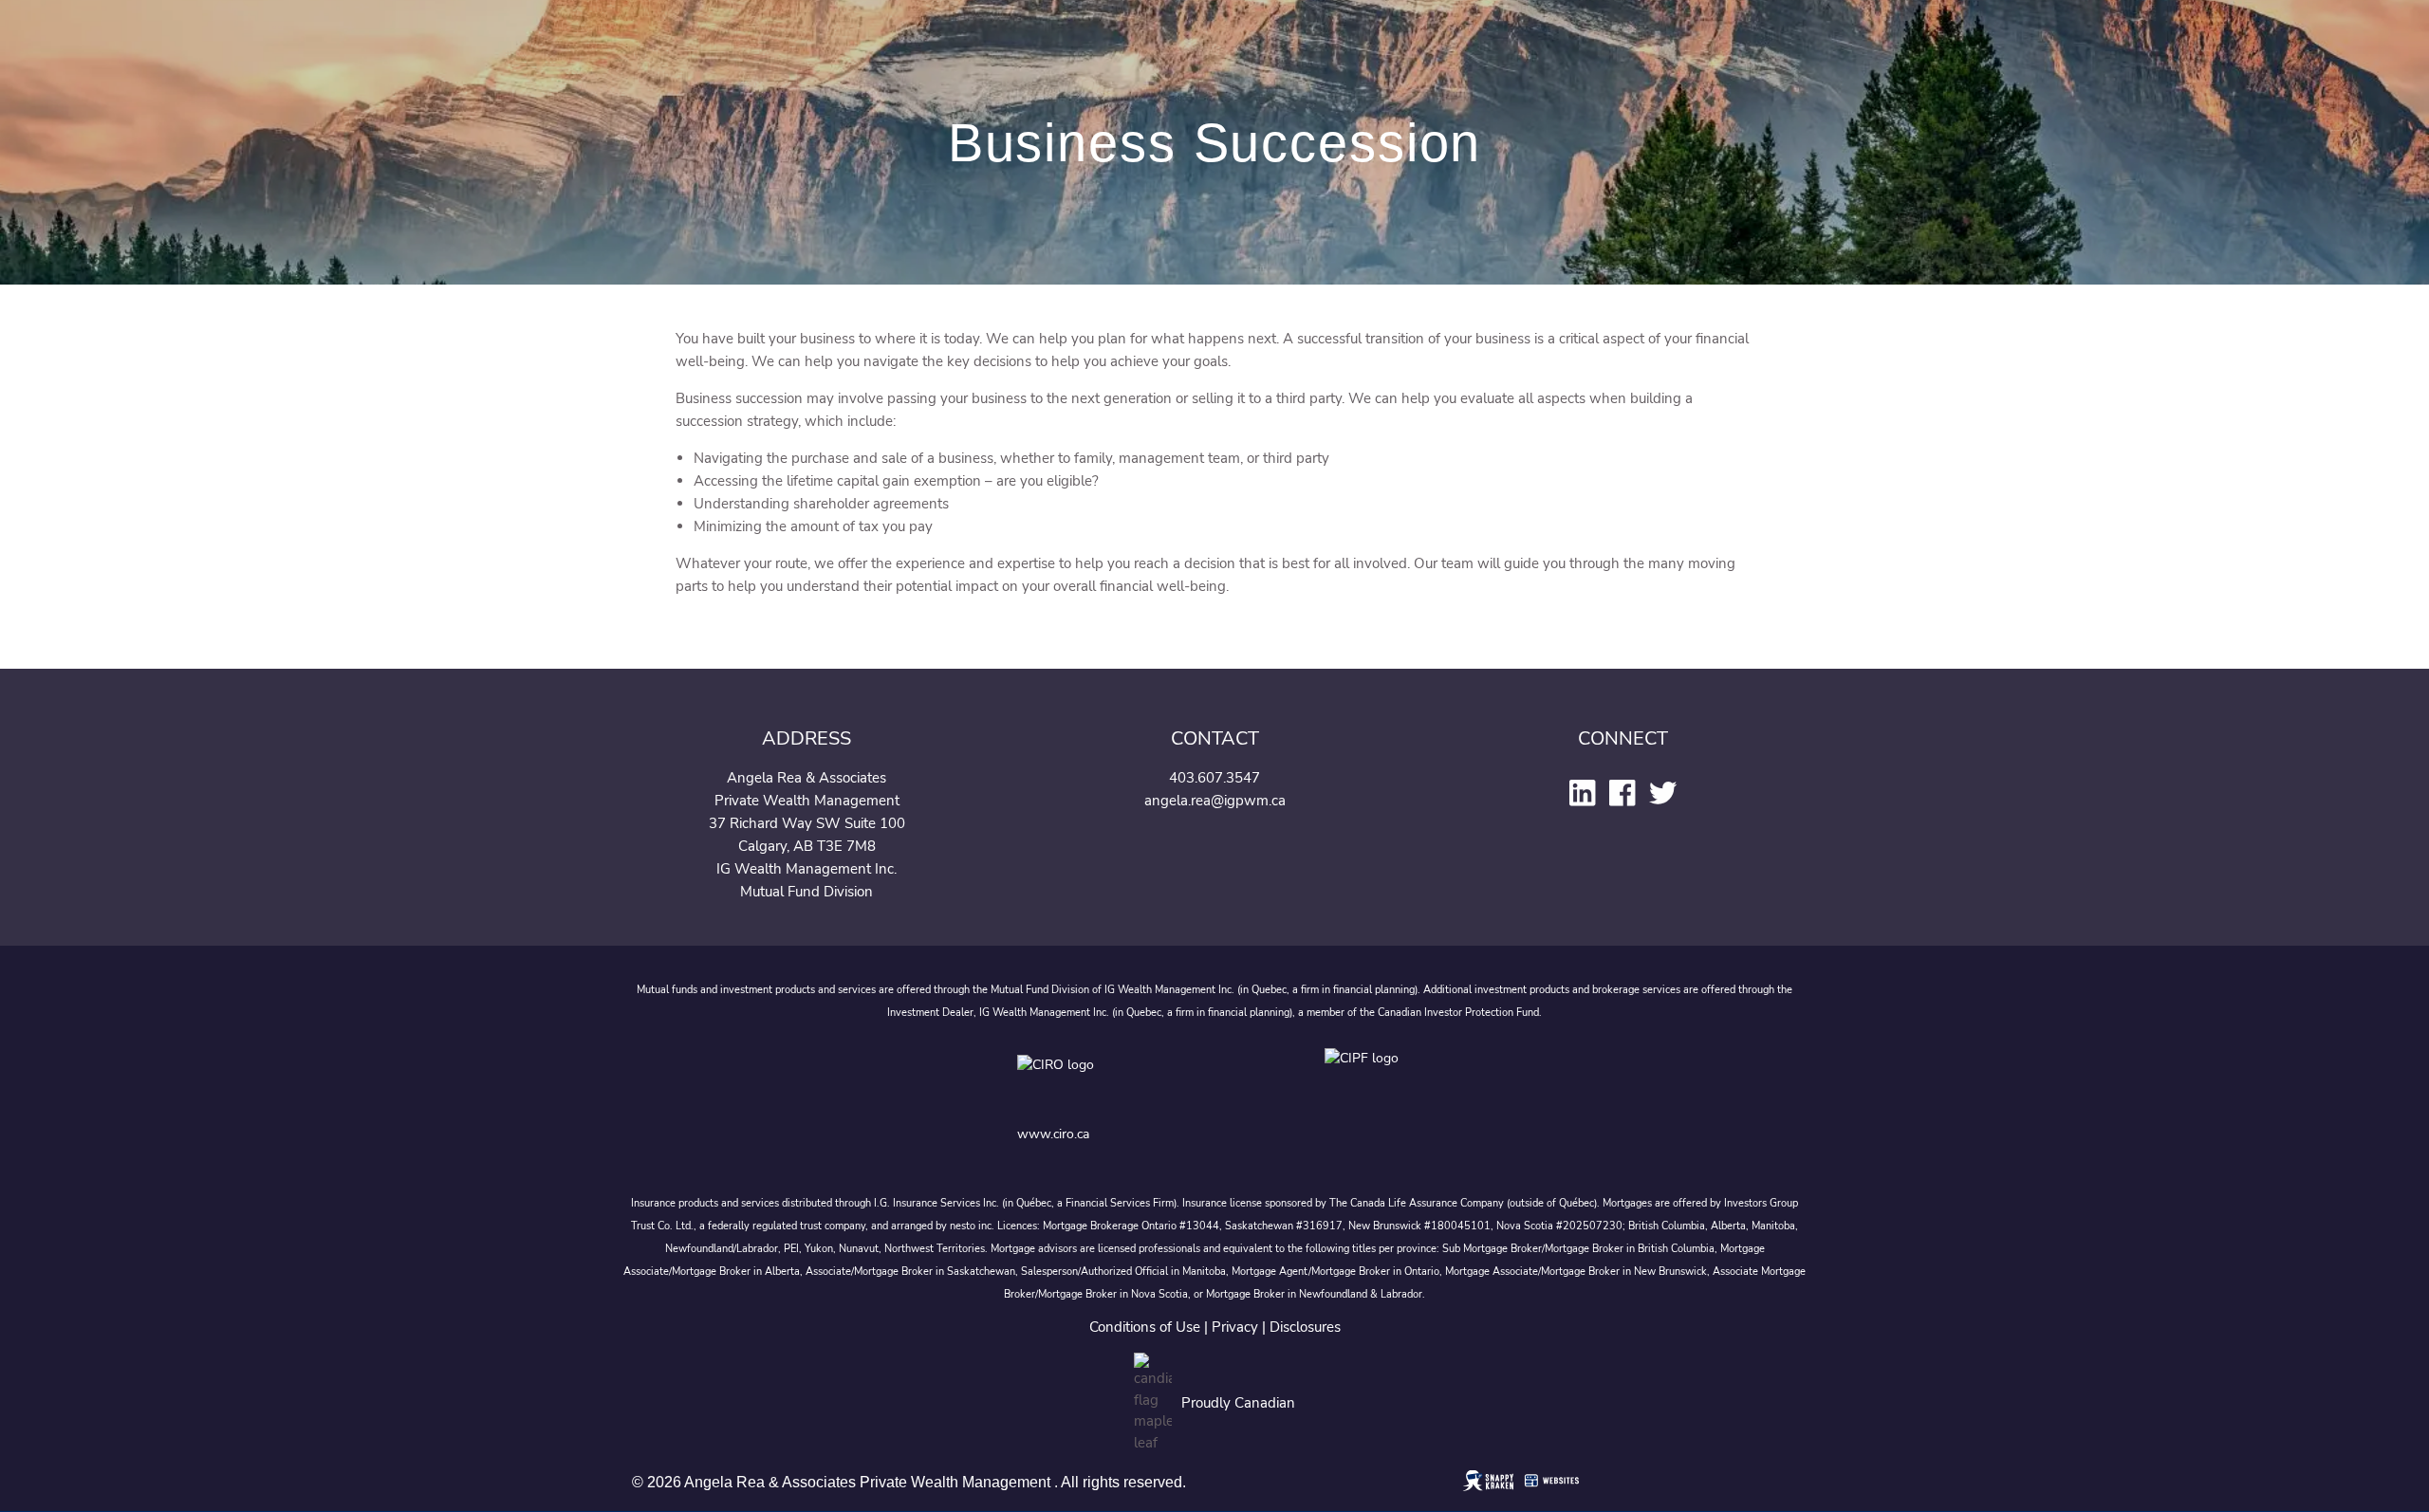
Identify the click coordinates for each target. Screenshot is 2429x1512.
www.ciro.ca (1053, 1134)
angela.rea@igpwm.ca (1215, 801)
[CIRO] (1116, 1079)
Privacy (1235, 1327)
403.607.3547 (1214, 778)
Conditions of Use (1145, 1327)
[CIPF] (1368, 1079)
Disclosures (1305, 1327)
